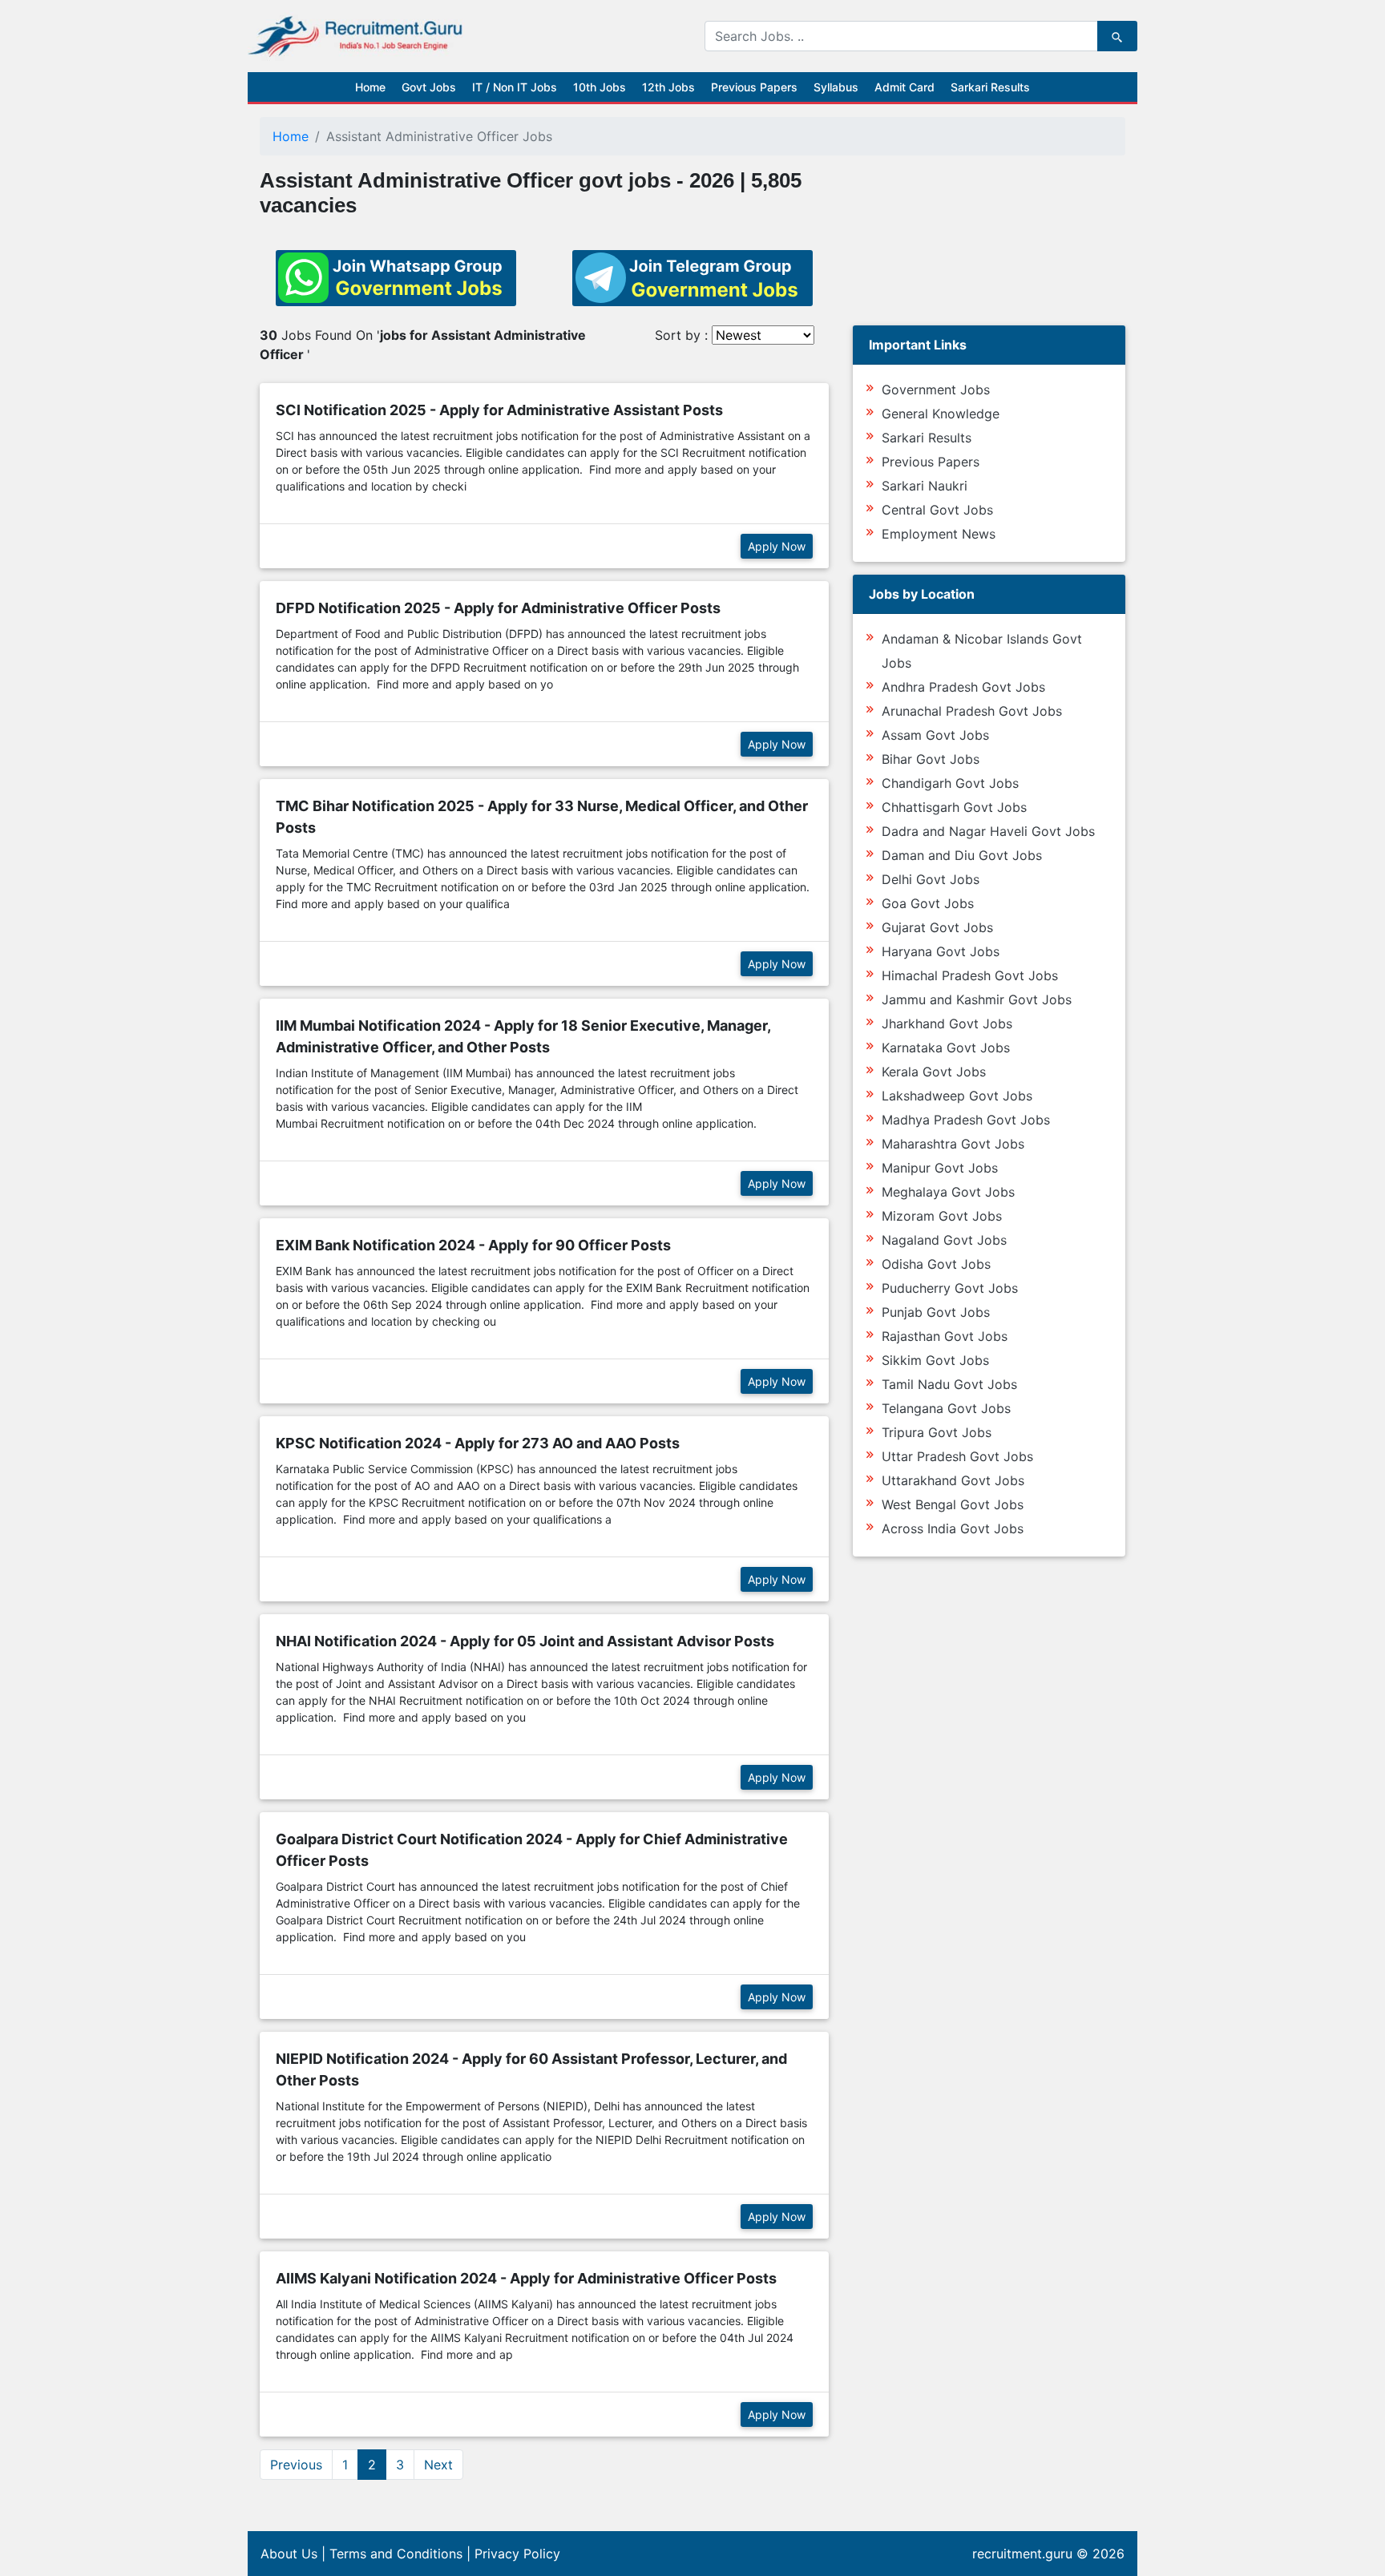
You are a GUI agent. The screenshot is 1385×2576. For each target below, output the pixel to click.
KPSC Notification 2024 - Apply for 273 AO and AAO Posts (478, 1443)
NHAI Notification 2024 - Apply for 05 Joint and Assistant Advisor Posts (525, 1641)
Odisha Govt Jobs (936, 1264)
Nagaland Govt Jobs (944, 1240)
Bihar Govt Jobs (931, 759)
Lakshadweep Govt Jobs (957, 1096)
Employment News (939, 534)
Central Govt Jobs (937, 510)
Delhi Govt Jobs (931, 879)
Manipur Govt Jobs (940, 1168)
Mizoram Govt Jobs (942, 1216)
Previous (296, 2465)
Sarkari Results (990, 87)
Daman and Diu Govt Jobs (962, 855)
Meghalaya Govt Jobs (948, 1192)
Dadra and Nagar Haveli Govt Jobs (988, 831)
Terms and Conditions (396, 2554)
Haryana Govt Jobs (941, 951)
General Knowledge (941, 414)
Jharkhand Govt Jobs (947, 1024)
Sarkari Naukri (925, 486)
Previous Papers (754, 87)
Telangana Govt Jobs (946, 1408)
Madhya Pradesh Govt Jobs (966, 1120)
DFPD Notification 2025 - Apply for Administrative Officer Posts (498, 608)
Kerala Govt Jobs (934, 1072)
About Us (289, 2554)
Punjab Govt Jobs (936, 1312)
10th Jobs (600, 87)
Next (438, 2465)
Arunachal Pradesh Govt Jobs (972, 711)
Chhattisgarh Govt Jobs (954, 807)
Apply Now (777, 546)
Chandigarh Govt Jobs (950, 783)
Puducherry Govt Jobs (950, 1288)
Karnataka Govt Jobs (946, 1048)
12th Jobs (668, 87)
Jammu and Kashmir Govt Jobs (977, 999)
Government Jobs (936, 390)
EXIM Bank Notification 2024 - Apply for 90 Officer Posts (473, 1245)
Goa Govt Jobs (928, 903)
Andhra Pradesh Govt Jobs (963, 687)
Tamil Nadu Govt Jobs (949, 1384)
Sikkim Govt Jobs (935, 1360)
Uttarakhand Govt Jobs (953, 1480)
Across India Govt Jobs (953, 1528)
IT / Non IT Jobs (515, 87)
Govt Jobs (429, 87)
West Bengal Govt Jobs (953, 1504)
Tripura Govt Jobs (937, 1432)
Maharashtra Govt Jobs (953, 1144)
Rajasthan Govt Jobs (945, 1336)
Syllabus (836, 87)
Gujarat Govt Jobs (937, 927)
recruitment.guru (1022, 2554)
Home (370, 87)
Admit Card (904, 87)
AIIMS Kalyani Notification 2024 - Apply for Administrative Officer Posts (526, 2278)
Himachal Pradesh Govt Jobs (970, 975)
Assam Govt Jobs (935, 735)
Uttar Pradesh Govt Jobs (957, 1456)
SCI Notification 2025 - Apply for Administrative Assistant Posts (499, 410)
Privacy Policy (517, 2554)
